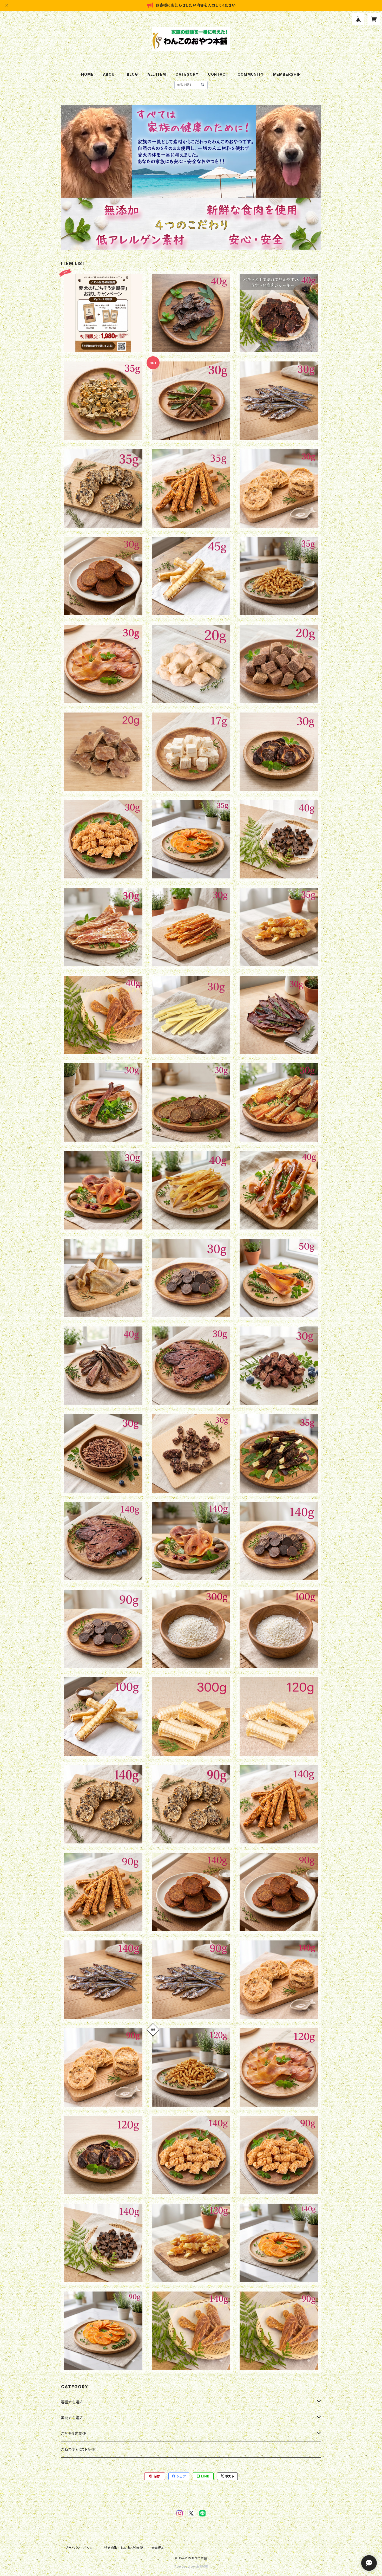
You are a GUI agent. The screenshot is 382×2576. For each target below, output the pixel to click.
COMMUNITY (251, 74)
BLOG (132, 74)
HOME (87, 74)
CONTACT (218, 74)
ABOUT (110, 74)
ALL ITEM (157, 74)
